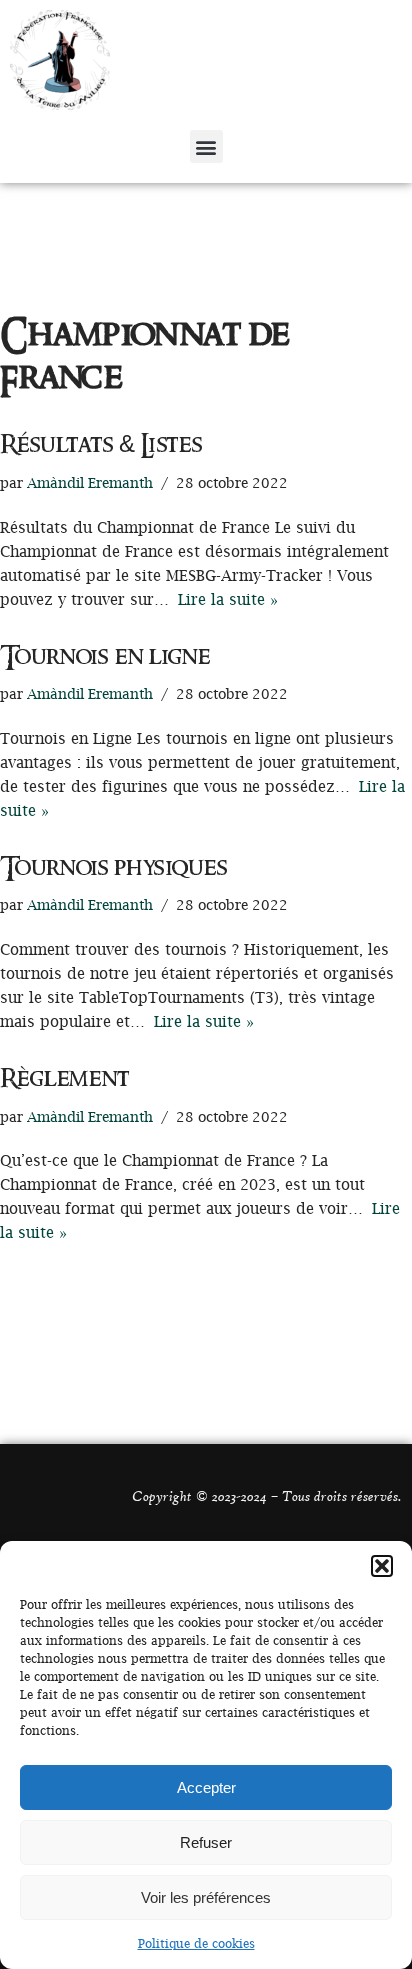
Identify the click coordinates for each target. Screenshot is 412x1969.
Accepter (206, 1787)
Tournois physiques (114, 868)
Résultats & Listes (101, 445)
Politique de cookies (196, 1943)
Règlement (64, 1079)
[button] (382, 1566)
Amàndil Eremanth (90, 483)
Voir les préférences (206, 1897)
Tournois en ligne (105, 657)
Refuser (206, 1842)
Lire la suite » (228, 599)
